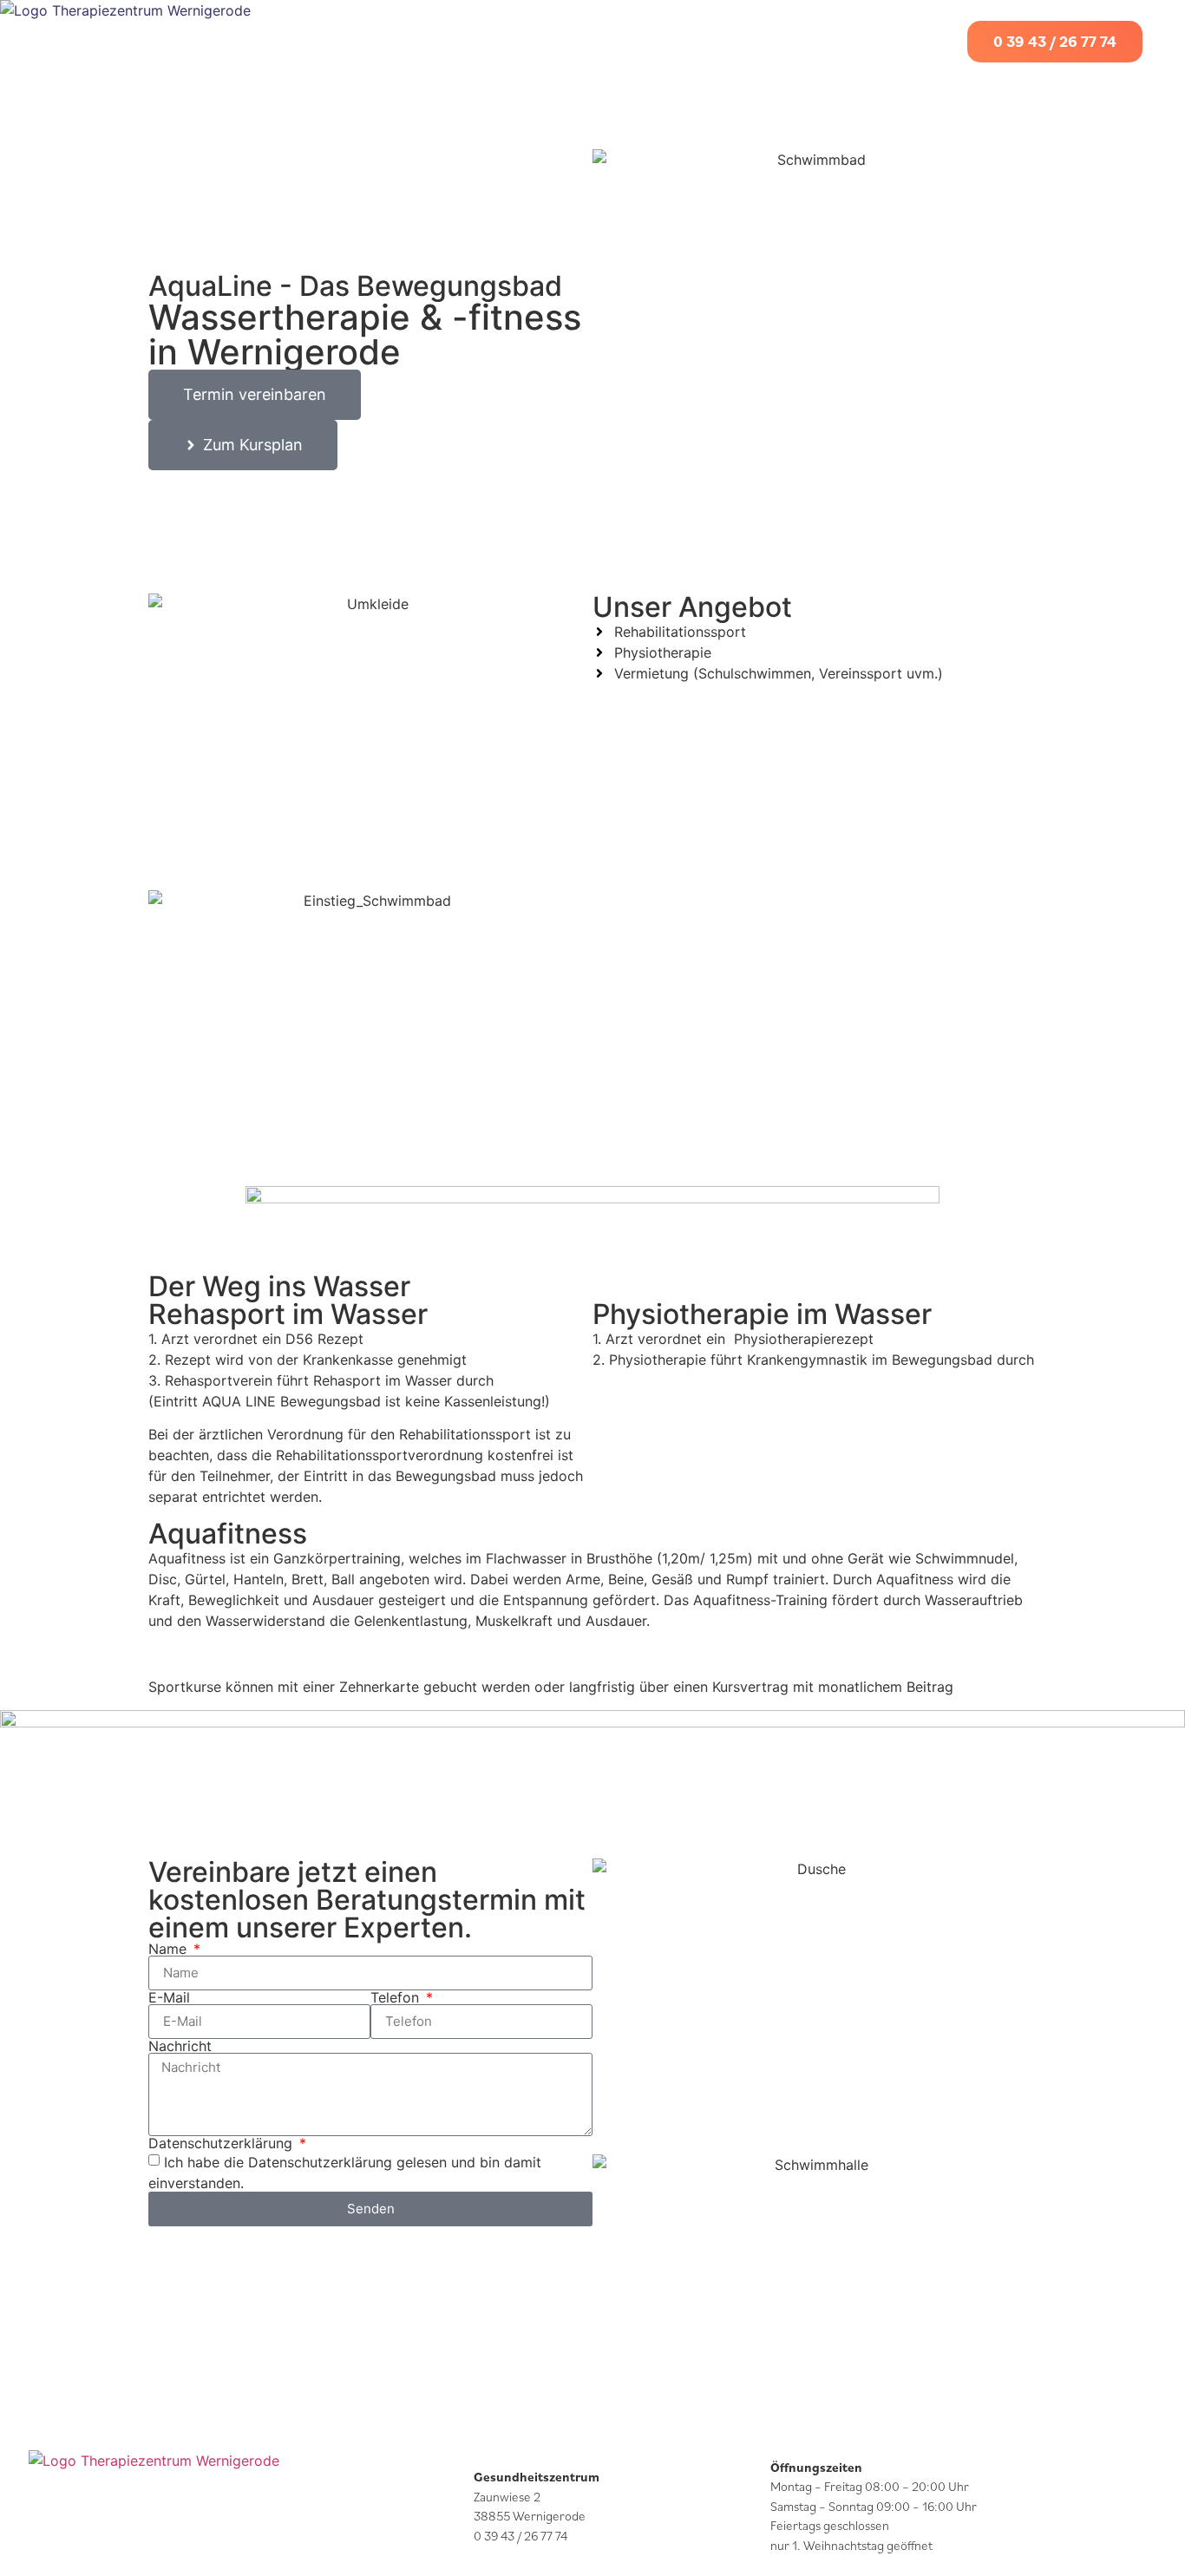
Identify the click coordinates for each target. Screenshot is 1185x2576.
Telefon (397, 1997)
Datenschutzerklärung (223, 2143)
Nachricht (180, 2046)
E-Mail (169, 1997)
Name (170, 1949)
